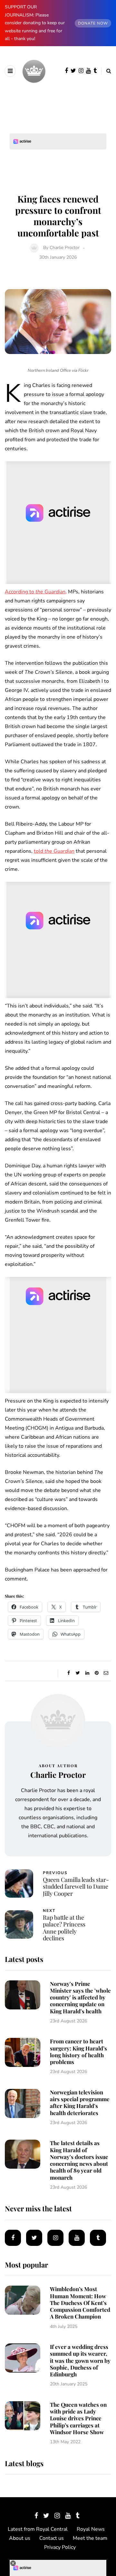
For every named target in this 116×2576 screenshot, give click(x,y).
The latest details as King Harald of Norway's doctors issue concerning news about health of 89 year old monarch (79, 2160)
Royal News (91, 2529)
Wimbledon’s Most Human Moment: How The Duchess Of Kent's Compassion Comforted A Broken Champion (80, 2303)
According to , (36, 592)
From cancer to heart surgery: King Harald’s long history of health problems (78, 2051)
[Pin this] (97, 1673)
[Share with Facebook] (68, 1673)
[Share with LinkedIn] (87, 1673)
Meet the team (90, 2538)
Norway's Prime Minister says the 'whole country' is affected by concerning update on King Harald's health (80, 1997)
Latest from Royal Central (38, 2529)
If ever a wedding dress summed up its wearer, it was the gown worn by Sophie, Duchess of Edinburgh (80, 2360)
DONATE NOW (93, 23)
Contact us (52, 2538)
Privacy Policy (60, 2547)
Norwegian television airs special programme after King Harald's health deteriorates (80, 2102)
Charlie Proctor (65, 248)
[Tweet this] (78, 1673)
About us (20, 2538)
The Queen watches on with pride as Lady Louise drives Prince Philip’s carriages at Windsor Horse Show (78, 2418)
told (54, 851)
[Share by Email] (106, 1673)
